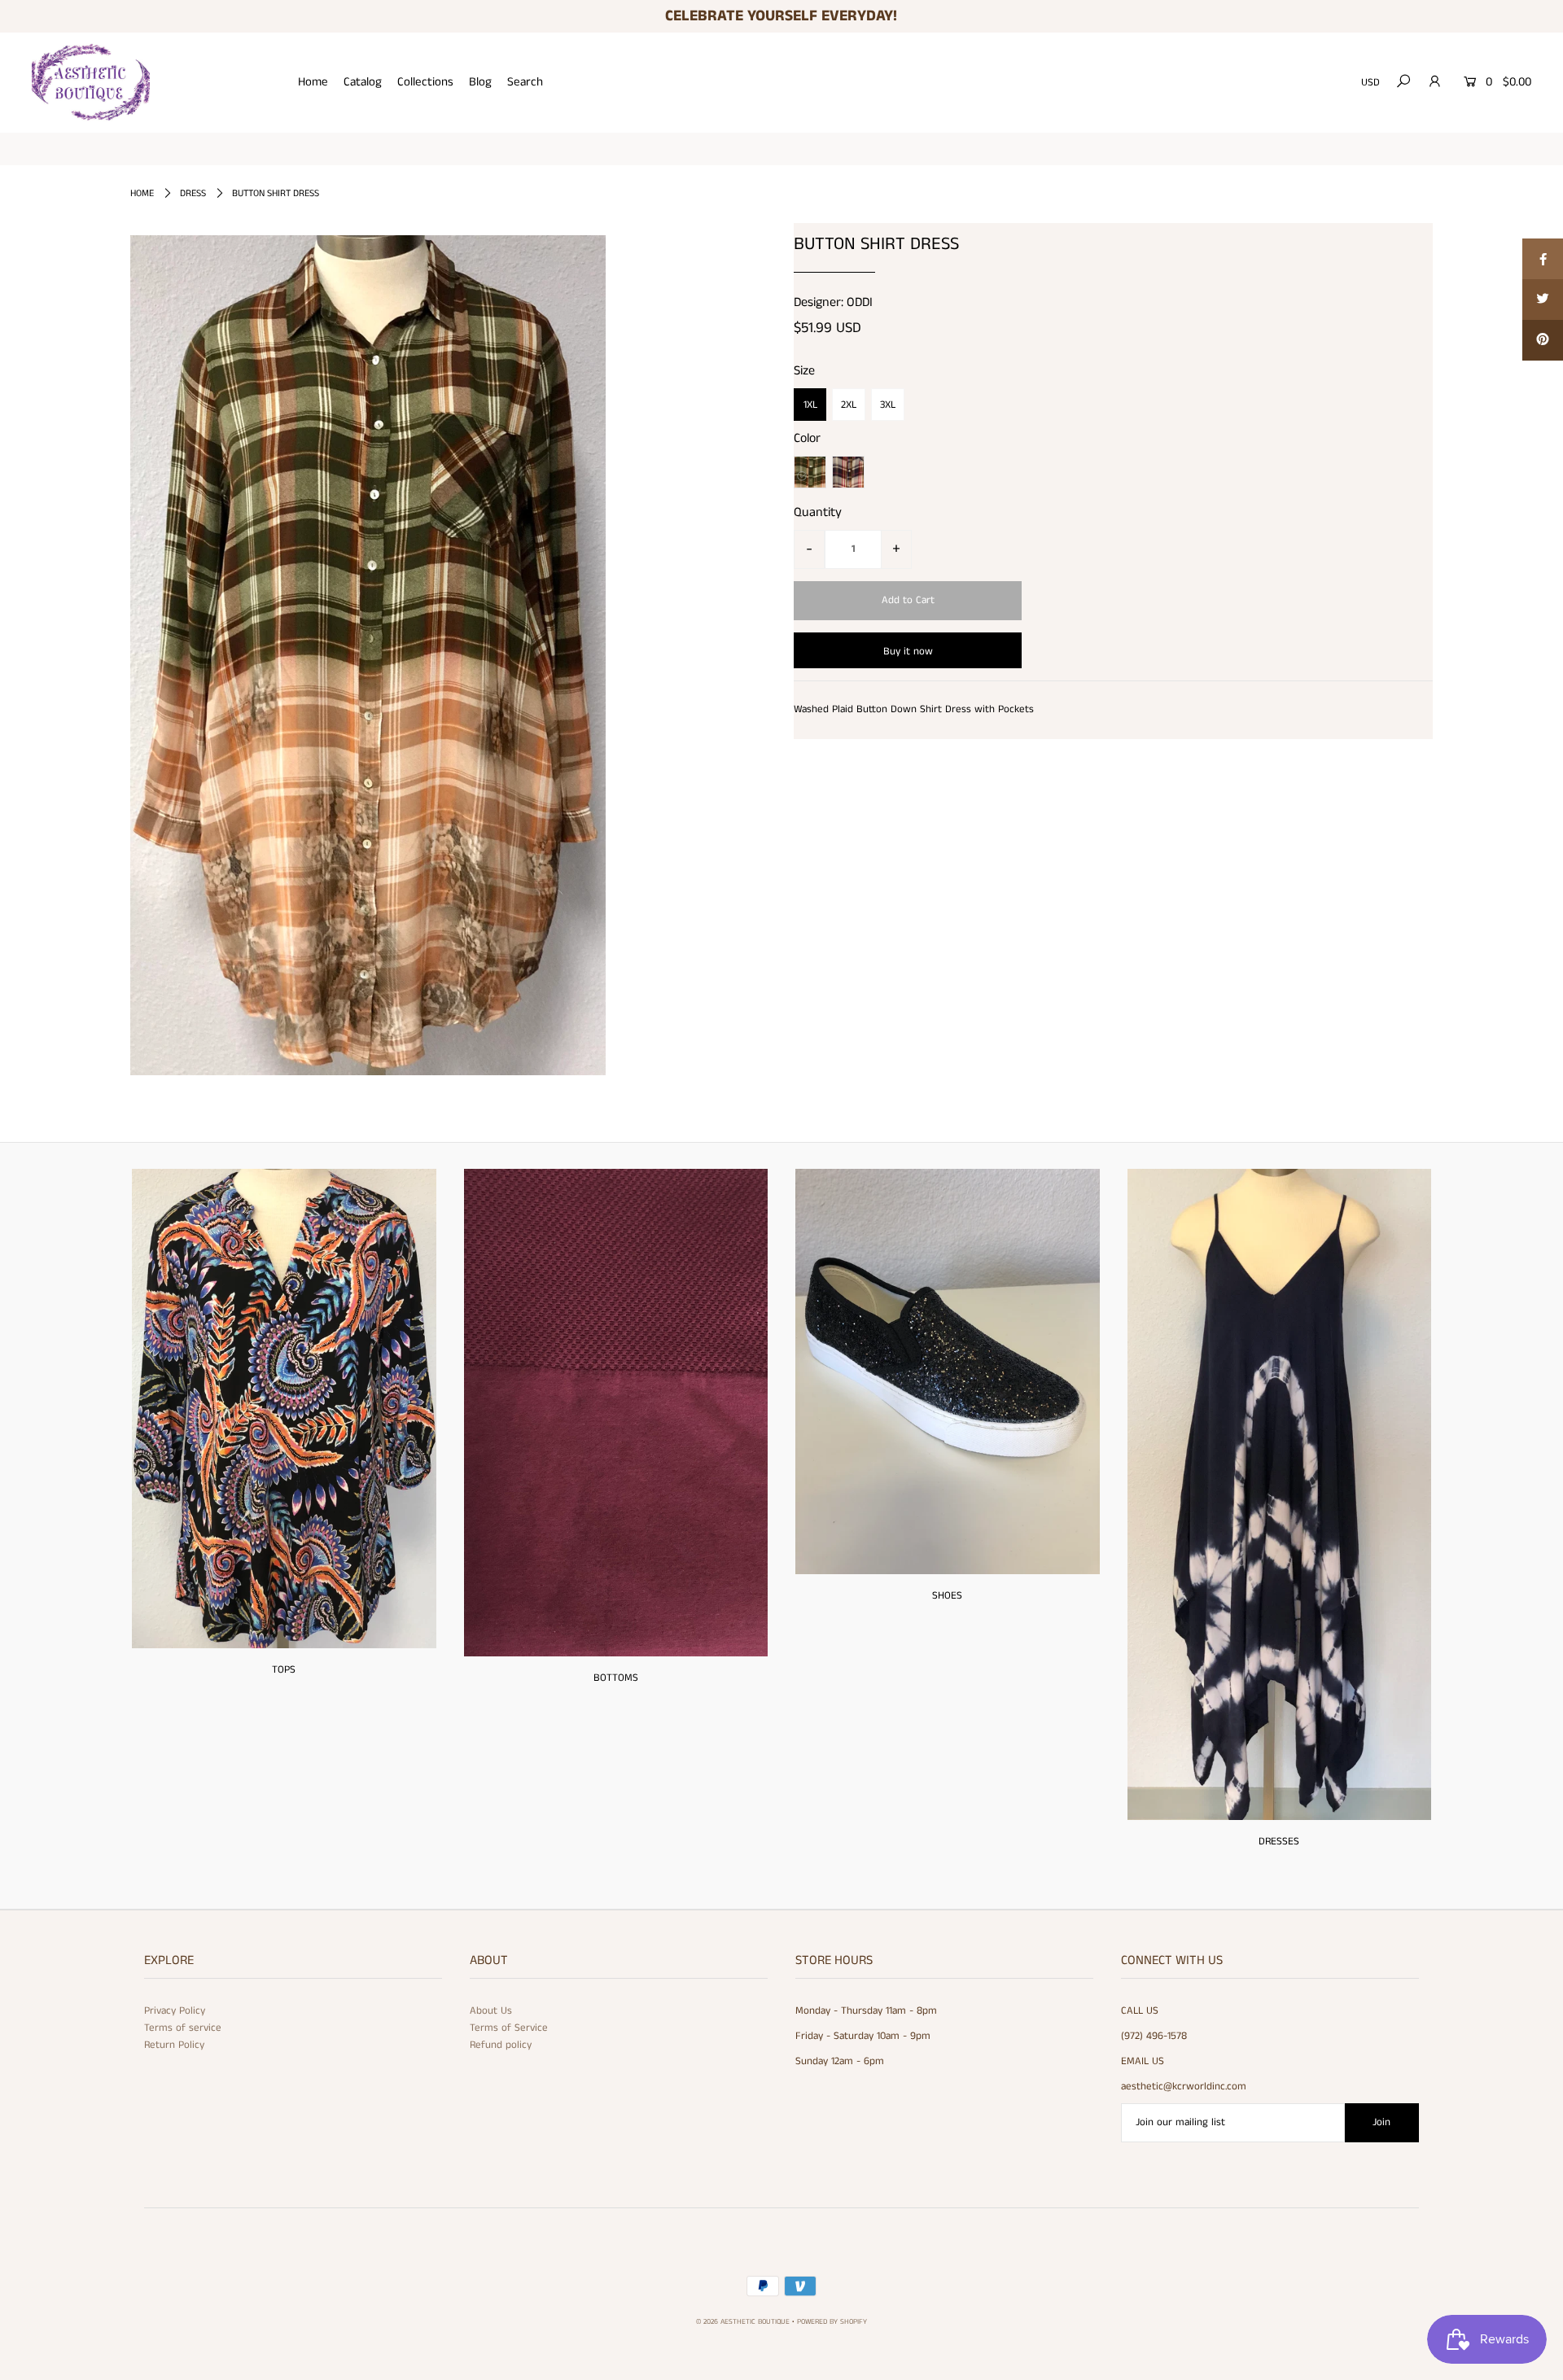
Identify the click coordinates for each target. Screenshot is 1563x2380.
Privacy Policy (175, 2011)
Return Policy (174, 2045)
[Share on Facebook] (1543, 259)
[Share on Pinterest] (1543, 340)
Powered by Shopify (832, 2322)
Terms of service (183, 2028)
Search (525, 82)
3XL (888, 405)
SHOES (947, 1596)
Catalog (363, 82)
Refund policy (501, 2045)
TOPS (284, 1670)
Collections (425, 82)
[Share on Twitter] (1543, 300)
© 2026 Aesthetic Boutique (743, 2322)
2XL (849, 405)
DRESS (193, 193)
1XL (810, 405)
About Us (491, 2011)
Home (313, 82)
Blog (480, 82)
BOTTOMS (616, 1678)
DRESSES (1279, 1842)
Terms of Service (509, 2028)
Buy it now (908, 652)
